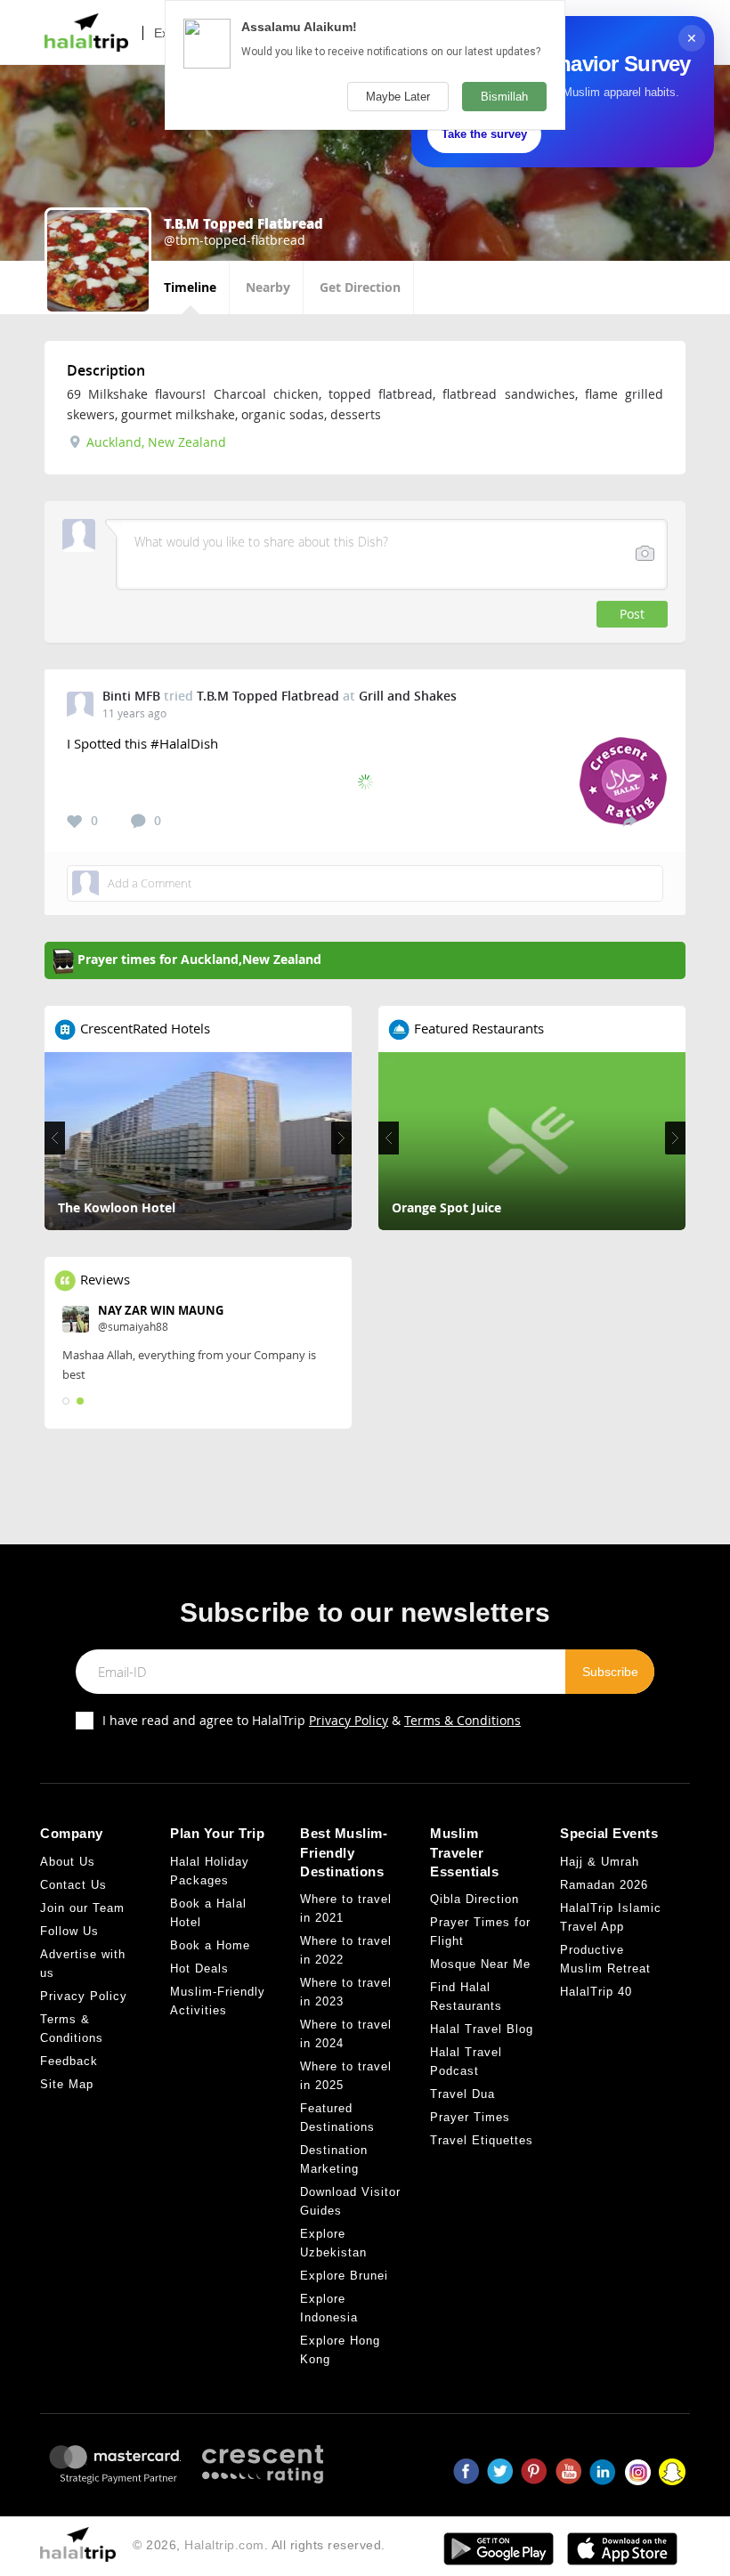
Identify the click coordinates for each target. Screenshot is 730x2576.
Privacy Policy (349, 1720)
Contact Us (73, 1885)
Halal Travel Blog (482, 2029)
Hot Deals (199, 1968)
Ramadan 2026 (604, 1885)
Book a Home (210, 1945)
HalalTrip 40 (596, 1992)
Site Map (67, 2084)
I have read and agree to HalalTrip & (312, 1720)
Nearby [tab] (268, 287)
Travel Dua (462, 2094)
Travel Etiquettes (482, 2140)
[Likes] (75, 822)
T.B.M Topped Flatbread (268, 696)
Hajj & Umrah (600, 1862)
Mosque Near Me (480, 1964)
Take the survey (484, 134)
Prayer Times (470, 2117)
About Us (68, 1862)
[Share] (630, 821)
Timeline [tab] (190, 287)
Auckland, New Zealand (154, 442)
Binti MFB (131, 696)
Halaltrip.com (224, 2545)
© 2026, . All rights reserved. (259, 2545)
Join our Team (82, 1908)
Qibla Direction (474, 1899)
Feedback (69, 2061)
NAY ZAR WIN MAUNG (161, 1310)
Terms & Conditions (462, 1720)
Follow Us (69, 1931)
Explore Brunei (344, 2276)
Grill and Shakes (408, 696)
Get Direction (360, 287)
